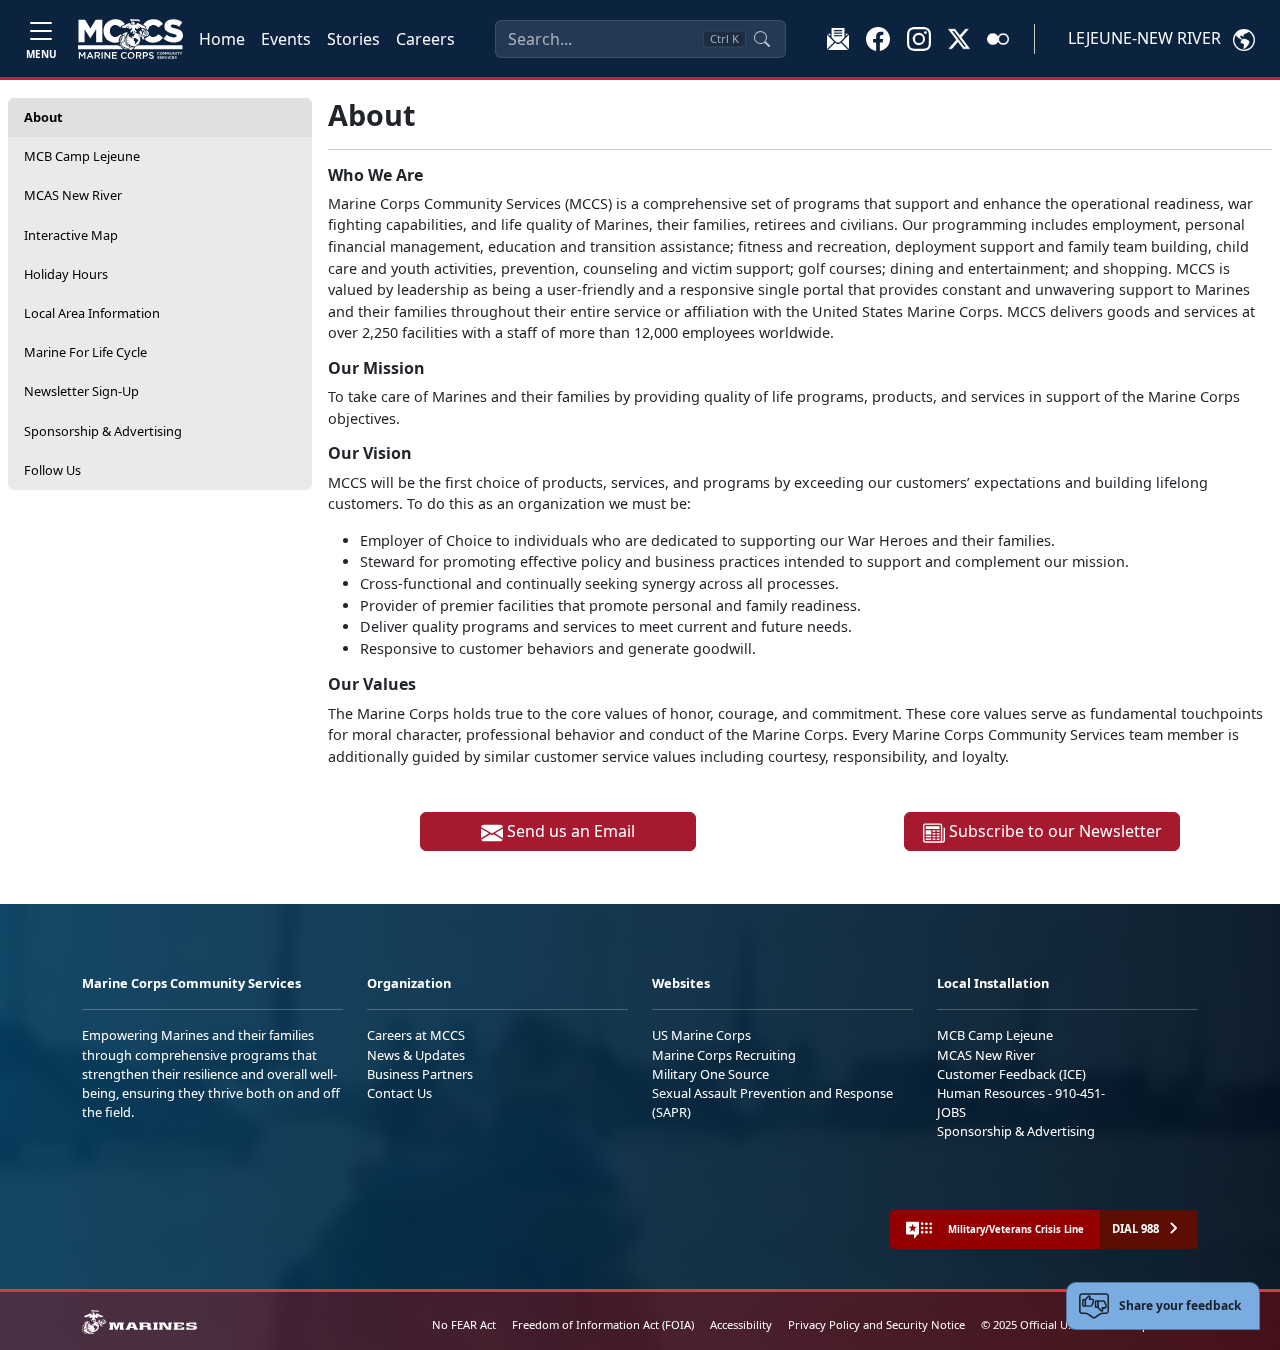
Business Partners (420, 1074)
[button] (878, 38)
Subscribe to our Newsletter (1053, 831)
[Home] (130, 39)
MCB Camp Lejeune (82, 156)
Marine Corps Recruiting (724, 1055)
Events (286, 39)
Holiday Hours (66, 274)
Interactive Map (71, 235)
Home (222, 39)
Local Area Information (92, 313)
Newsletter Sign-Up (81, 391)
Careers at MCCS (416, 1035)
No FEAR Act (464, 1324)
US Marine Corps (701, 1035)
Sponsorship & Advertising (103, 431)
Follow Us (52, 470)
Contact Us (399, 1093)
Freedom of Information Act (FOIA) (603, 1324)
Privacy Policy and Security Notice (876, 1324)
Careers (425, 39)
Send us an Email (569, 831)
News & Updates (416, 1055)
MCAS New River (73, 195)
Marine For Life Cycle (85, 352)
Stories (353, 39)
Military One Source (710, 1074)
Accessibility (741, 1324)
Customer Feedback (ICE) (1011, 1074)
